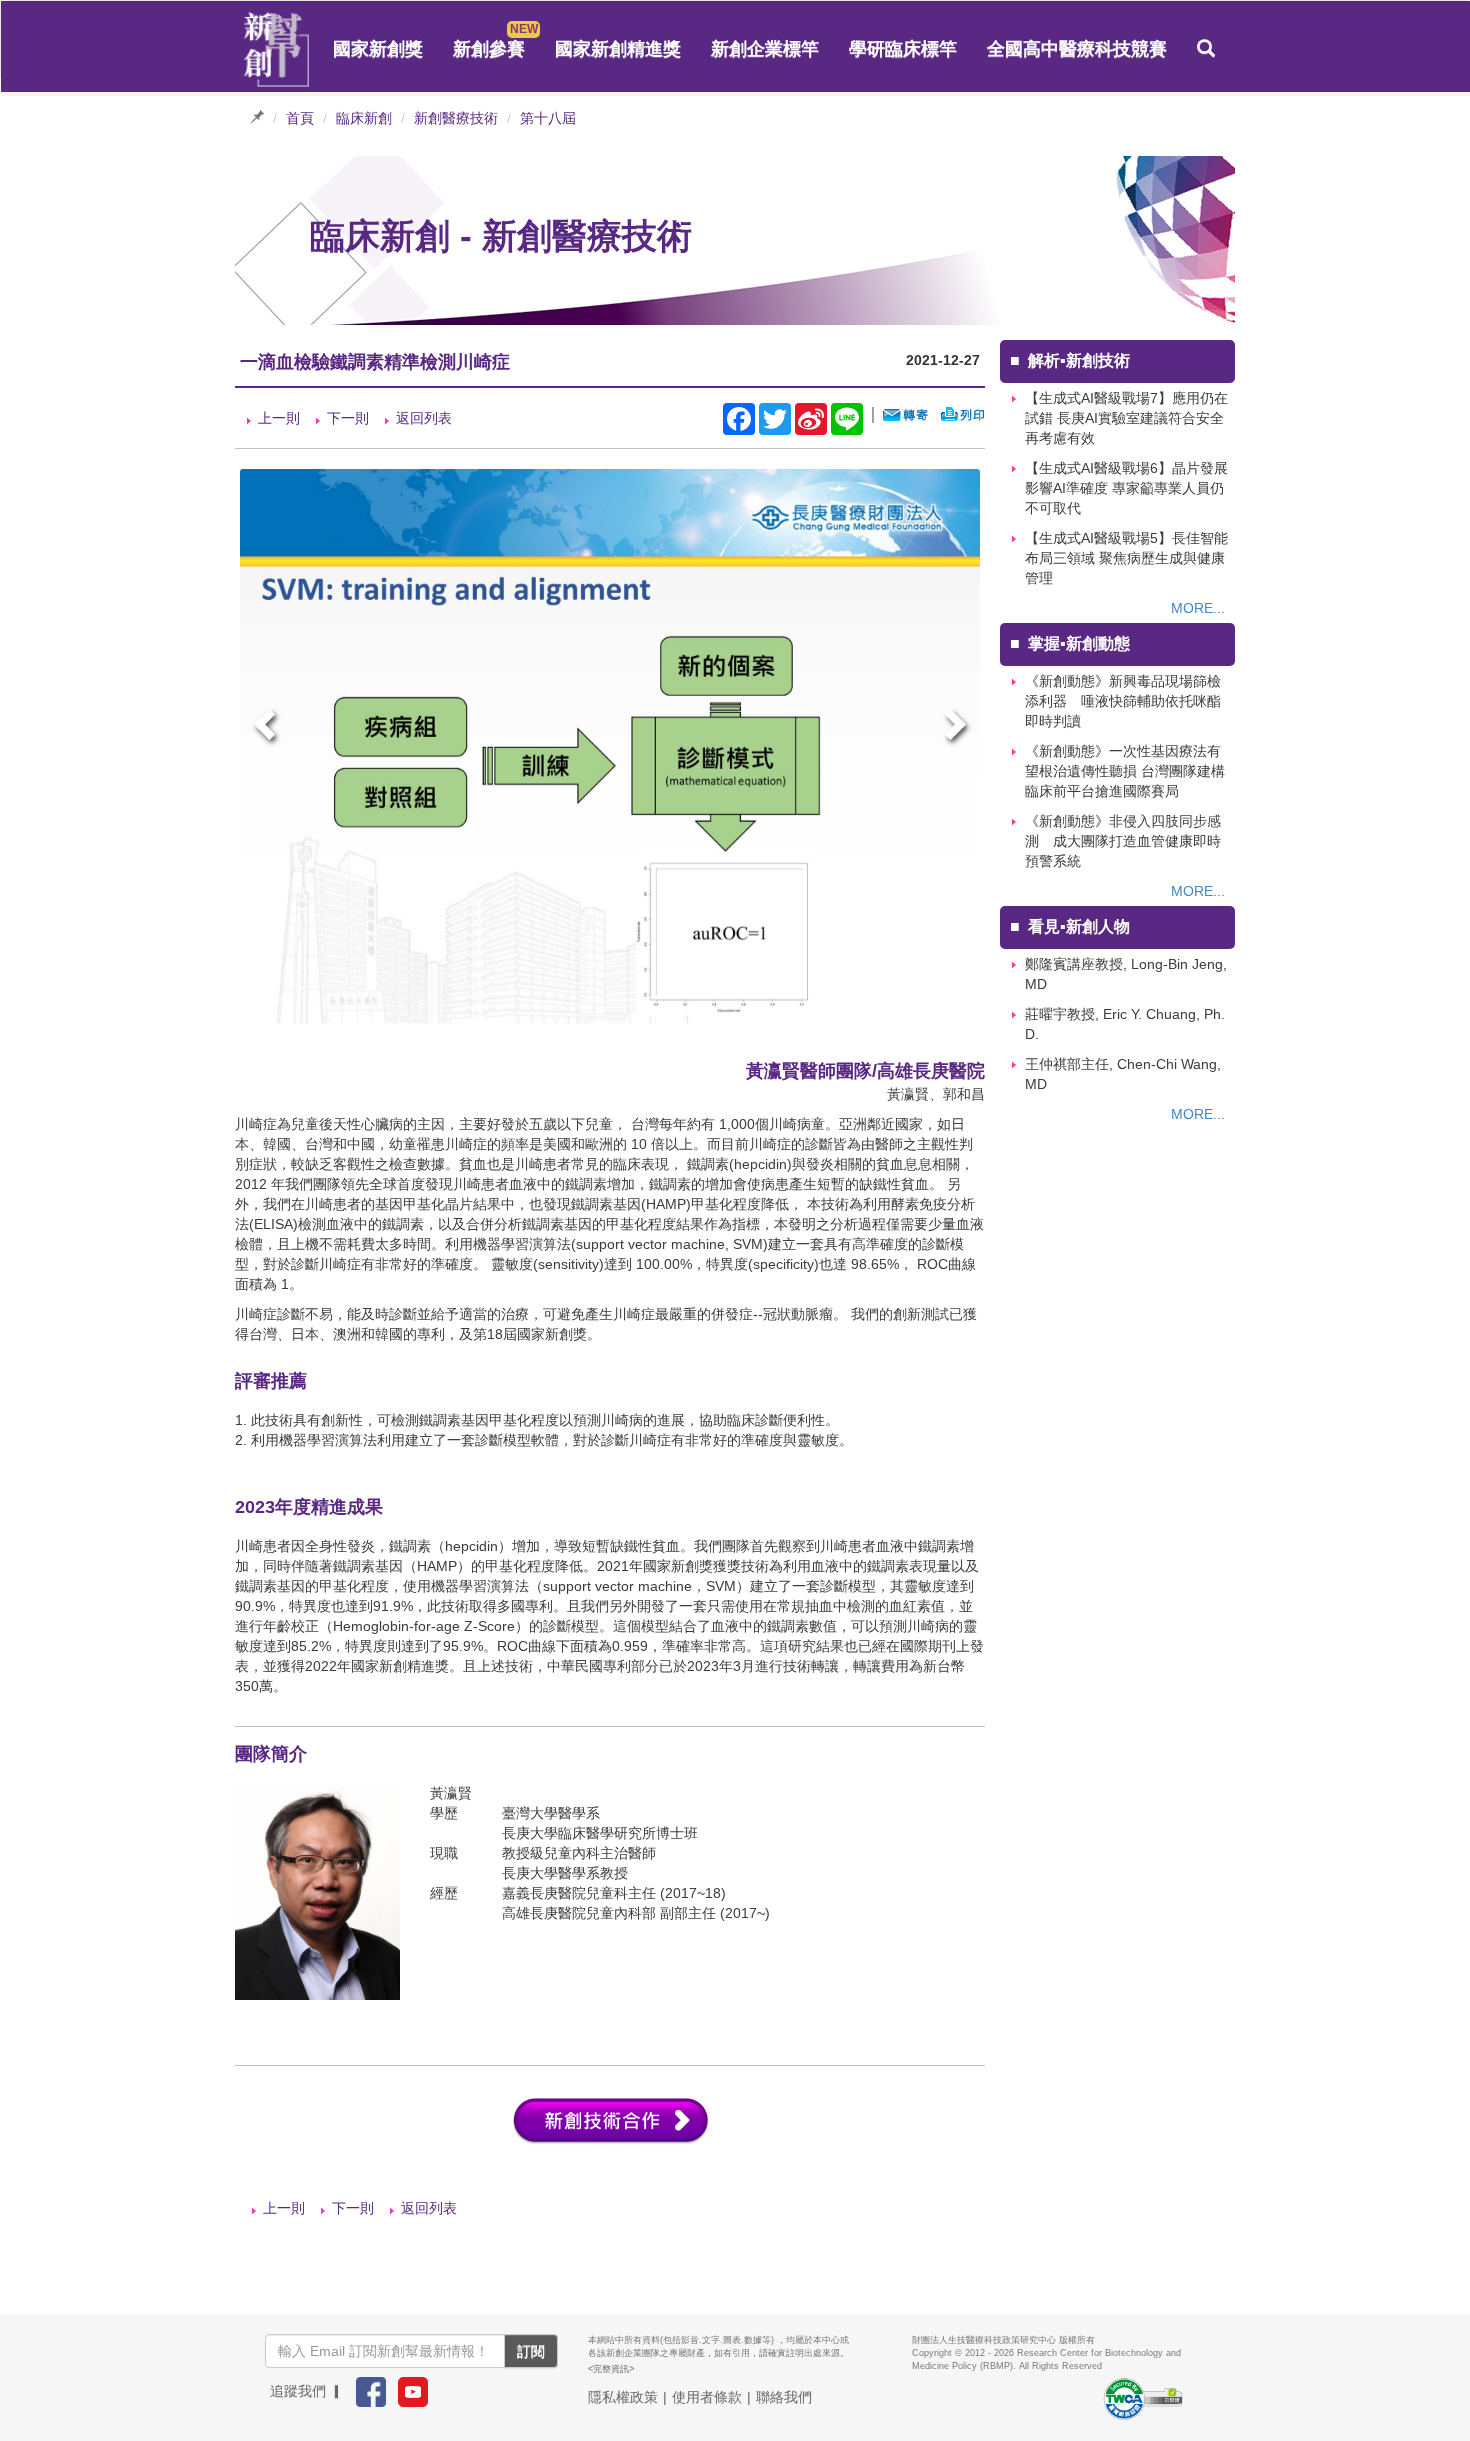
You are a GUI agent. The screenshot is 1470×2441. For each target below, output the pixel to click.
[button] (1206, 49)
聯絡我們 (784, 2397)
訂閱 (531, 2351)
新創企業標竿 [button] (765, 49)
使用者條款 (707, 2397)
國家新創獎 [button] (378, 49)
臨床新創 (364, 118)
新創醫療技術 (456, 118)
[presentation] (267, 727)
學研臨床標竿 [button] (903, 49)
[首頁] (277, 50)
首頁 (300, 118)
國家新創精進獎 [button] (618, 49)
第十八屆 (548, 118)
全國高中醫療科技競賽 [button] (1077, 49)
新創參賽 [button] (489, 49)
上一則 (279, 418)
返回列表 (424, 418)
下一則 (348, 418)
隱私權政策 (623, 2397)
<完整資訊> (611, 2369)
